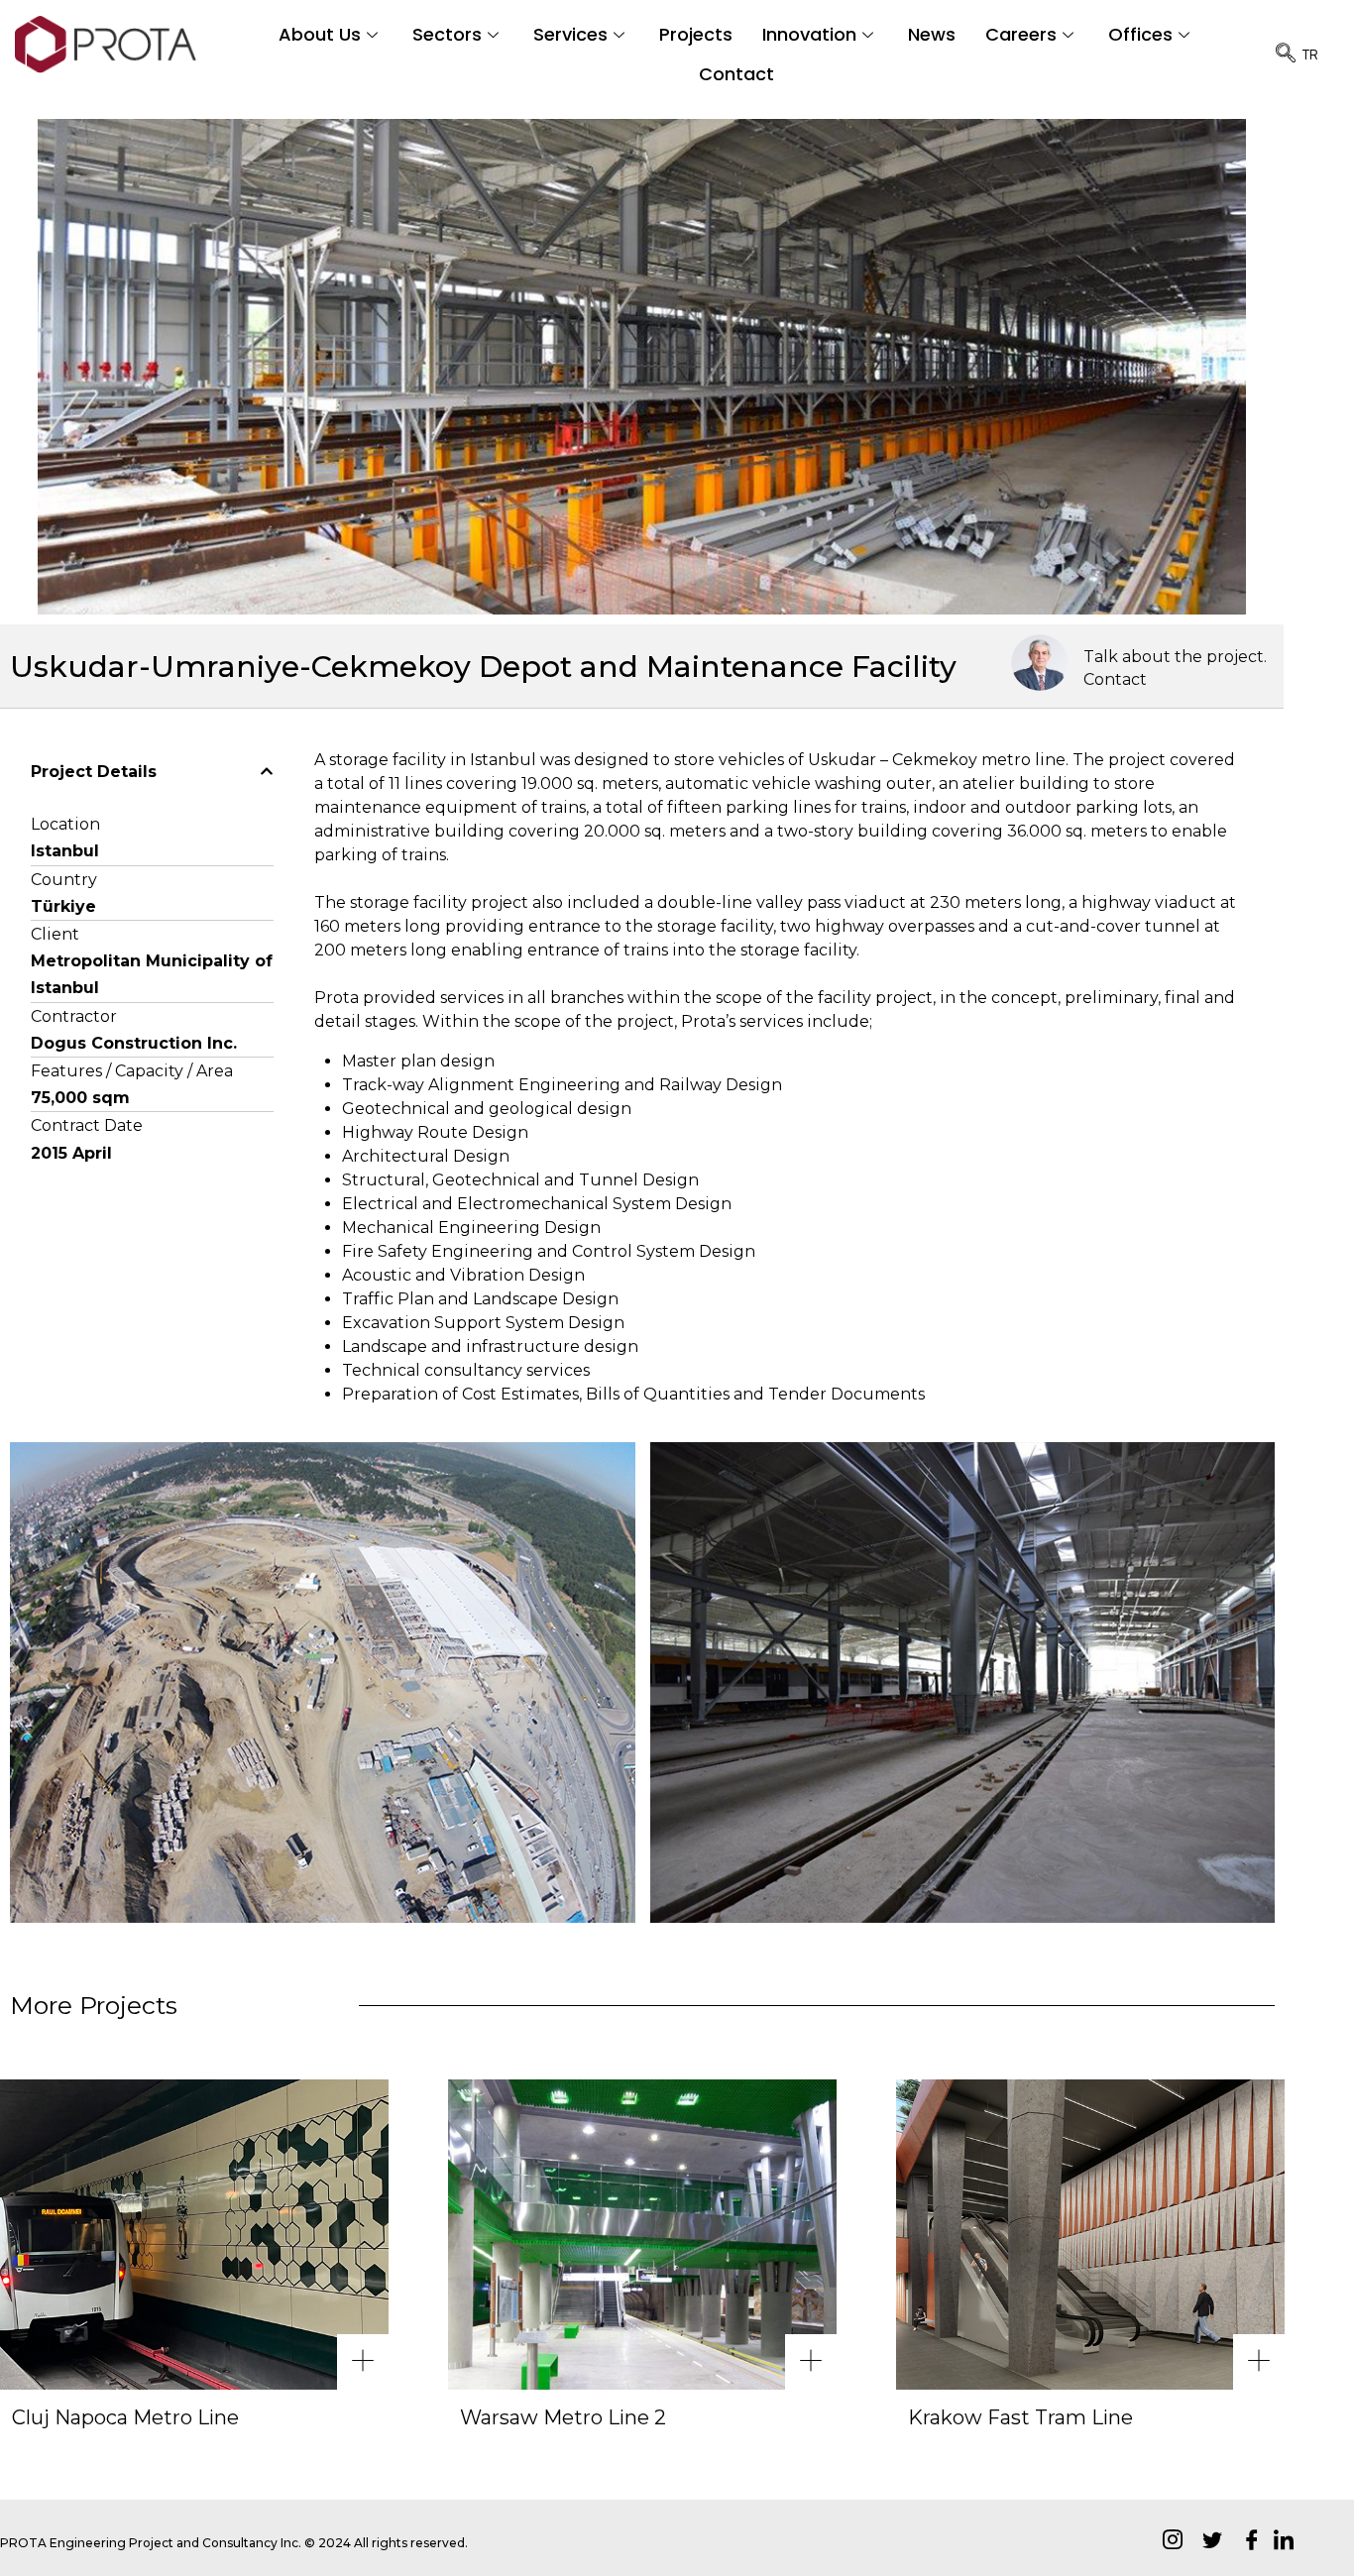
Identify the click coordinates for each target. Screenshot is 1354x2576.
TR (1310, 54)
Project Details (94, 772)
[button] (152, 772)
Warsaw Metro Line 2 (563, 2417)
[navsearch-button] (1276, 55)
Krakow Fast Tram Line (1020, 2417)
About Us (320, 34)
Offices (1140, 34)
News (932, 34)
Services (570, 34)
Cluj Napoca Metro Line (125, 2417)
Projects (696, 34)
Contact (736, 74)
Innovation (809, 34)
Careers (1021, 34)
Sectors (447, 34)
